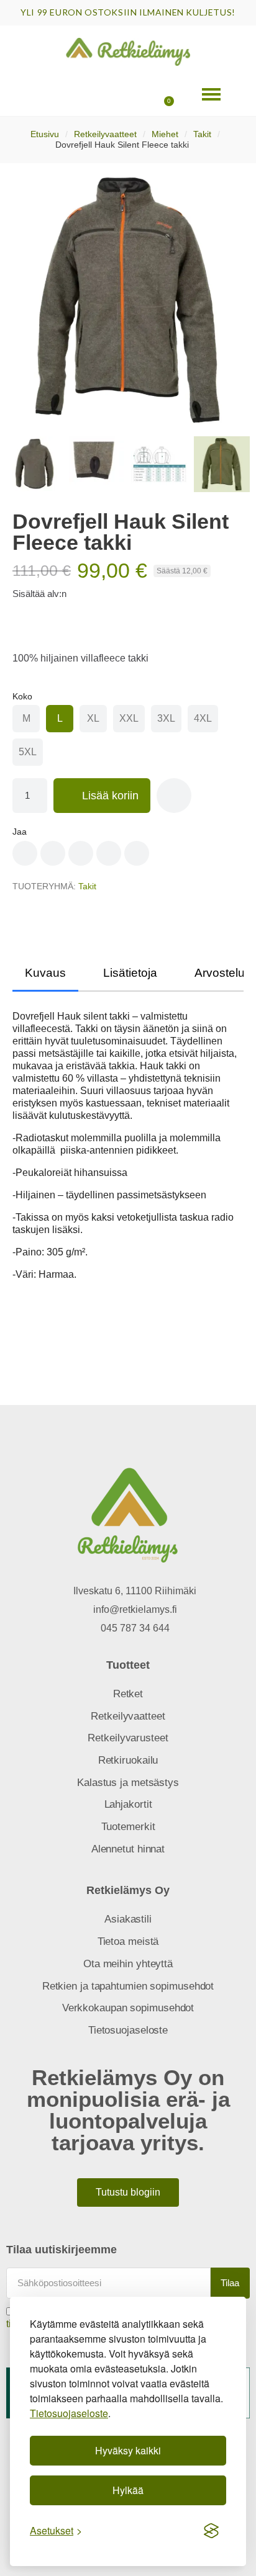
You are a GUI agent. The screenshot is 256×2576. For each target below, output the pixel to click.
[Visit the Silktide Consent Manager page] (211, 2531)
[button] (40, 94)
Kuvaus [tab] (45, 973)
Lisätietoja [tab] (130, 973)
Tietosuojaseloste (69, 2413)
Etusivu (45, 134)
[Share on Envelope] (137, 853)
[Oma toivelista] (121, 94)
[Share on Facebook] (25, 853)
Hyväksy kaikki (128, 2450)
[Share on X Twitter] (81, 853)
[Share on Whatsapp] (109, 853)
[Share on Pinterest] (53, 853)
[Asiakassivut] (81, 94)
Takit (202, 134)
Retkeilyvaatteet (105, 134)
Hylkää (128, 2490)
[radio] (26, 719)
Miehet (165, 134)
